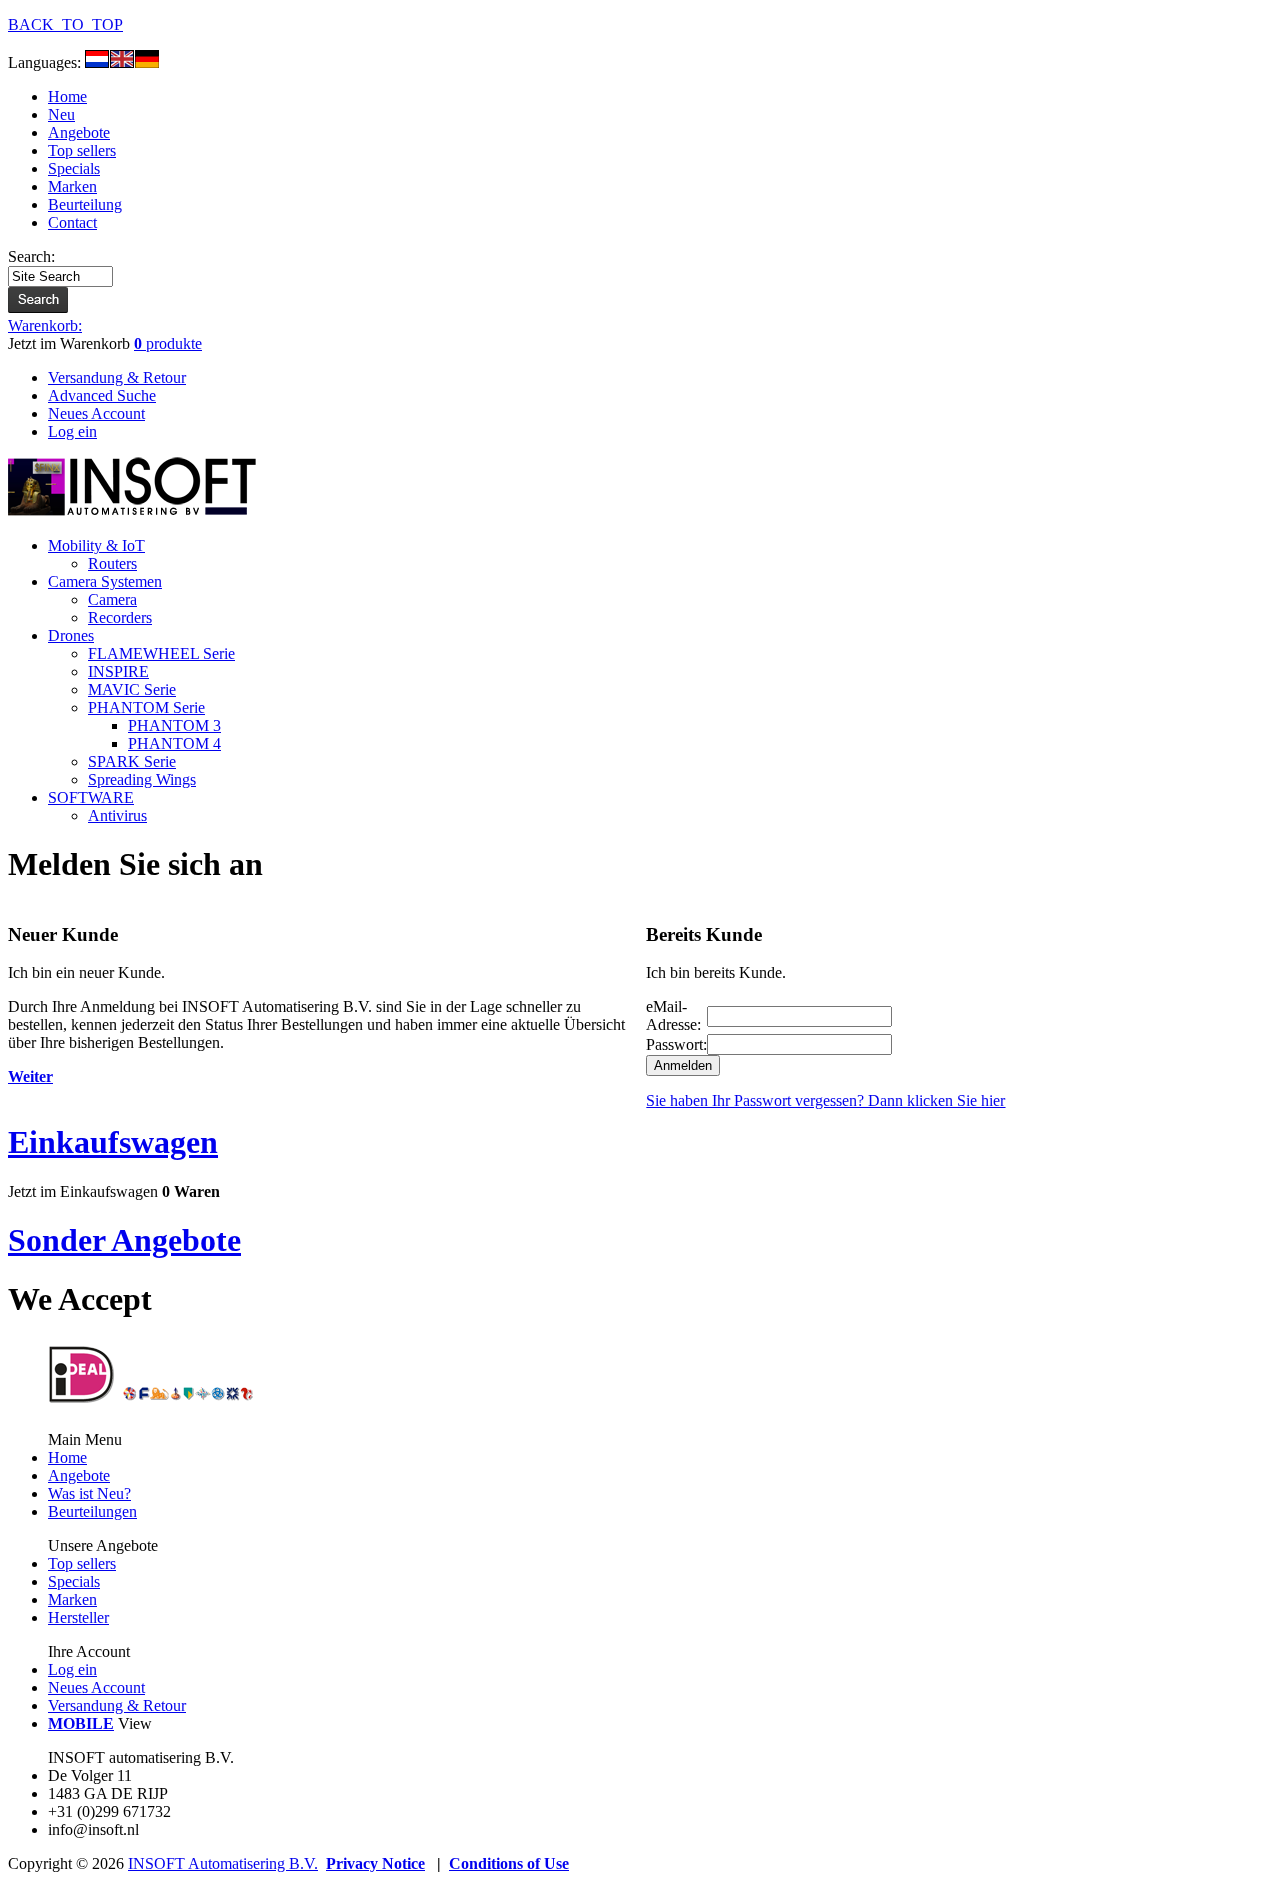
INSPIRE (118, 671)
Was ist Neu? (89, 1493)
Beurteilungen (92, 1511)
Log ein (72, 1669)
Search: (31, 256)
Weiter (30, 1076)
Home (67, 96)
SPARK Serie (132, 761)
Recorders (120, 617)
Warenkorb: (45, 325)
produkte (168, 343)
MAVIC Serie (132, 689)
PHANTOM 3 (174, 725)
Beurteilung (85, 204)
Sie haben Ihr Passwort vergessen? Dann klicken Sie (825, 1100)
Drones (71, 635)
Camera (112, 599)
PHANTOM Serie (146, 707)
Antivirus (117, 815)
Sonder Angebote (124, 1240)
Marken (72, 186)
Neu (61, 114)
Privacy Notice (375, 1863)
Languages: (46, 62)
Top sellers (82, 150)
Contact (72, 222)
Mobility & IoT (96, 545)
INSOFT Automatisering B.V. (223, 1863)
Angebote (79, 132)
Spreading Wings (142, 779)
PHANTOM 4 (174, 743)
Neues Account (96, 1687)
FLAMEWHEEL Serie (161, 653)
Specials (74, 168)
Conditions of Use (509, 1863)
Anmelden (683, 1065)
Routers (112, 563)
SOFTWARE (91, 797)
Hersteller (78, 1617)
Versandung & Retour (117, 1705)
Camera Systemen (105, 581)
